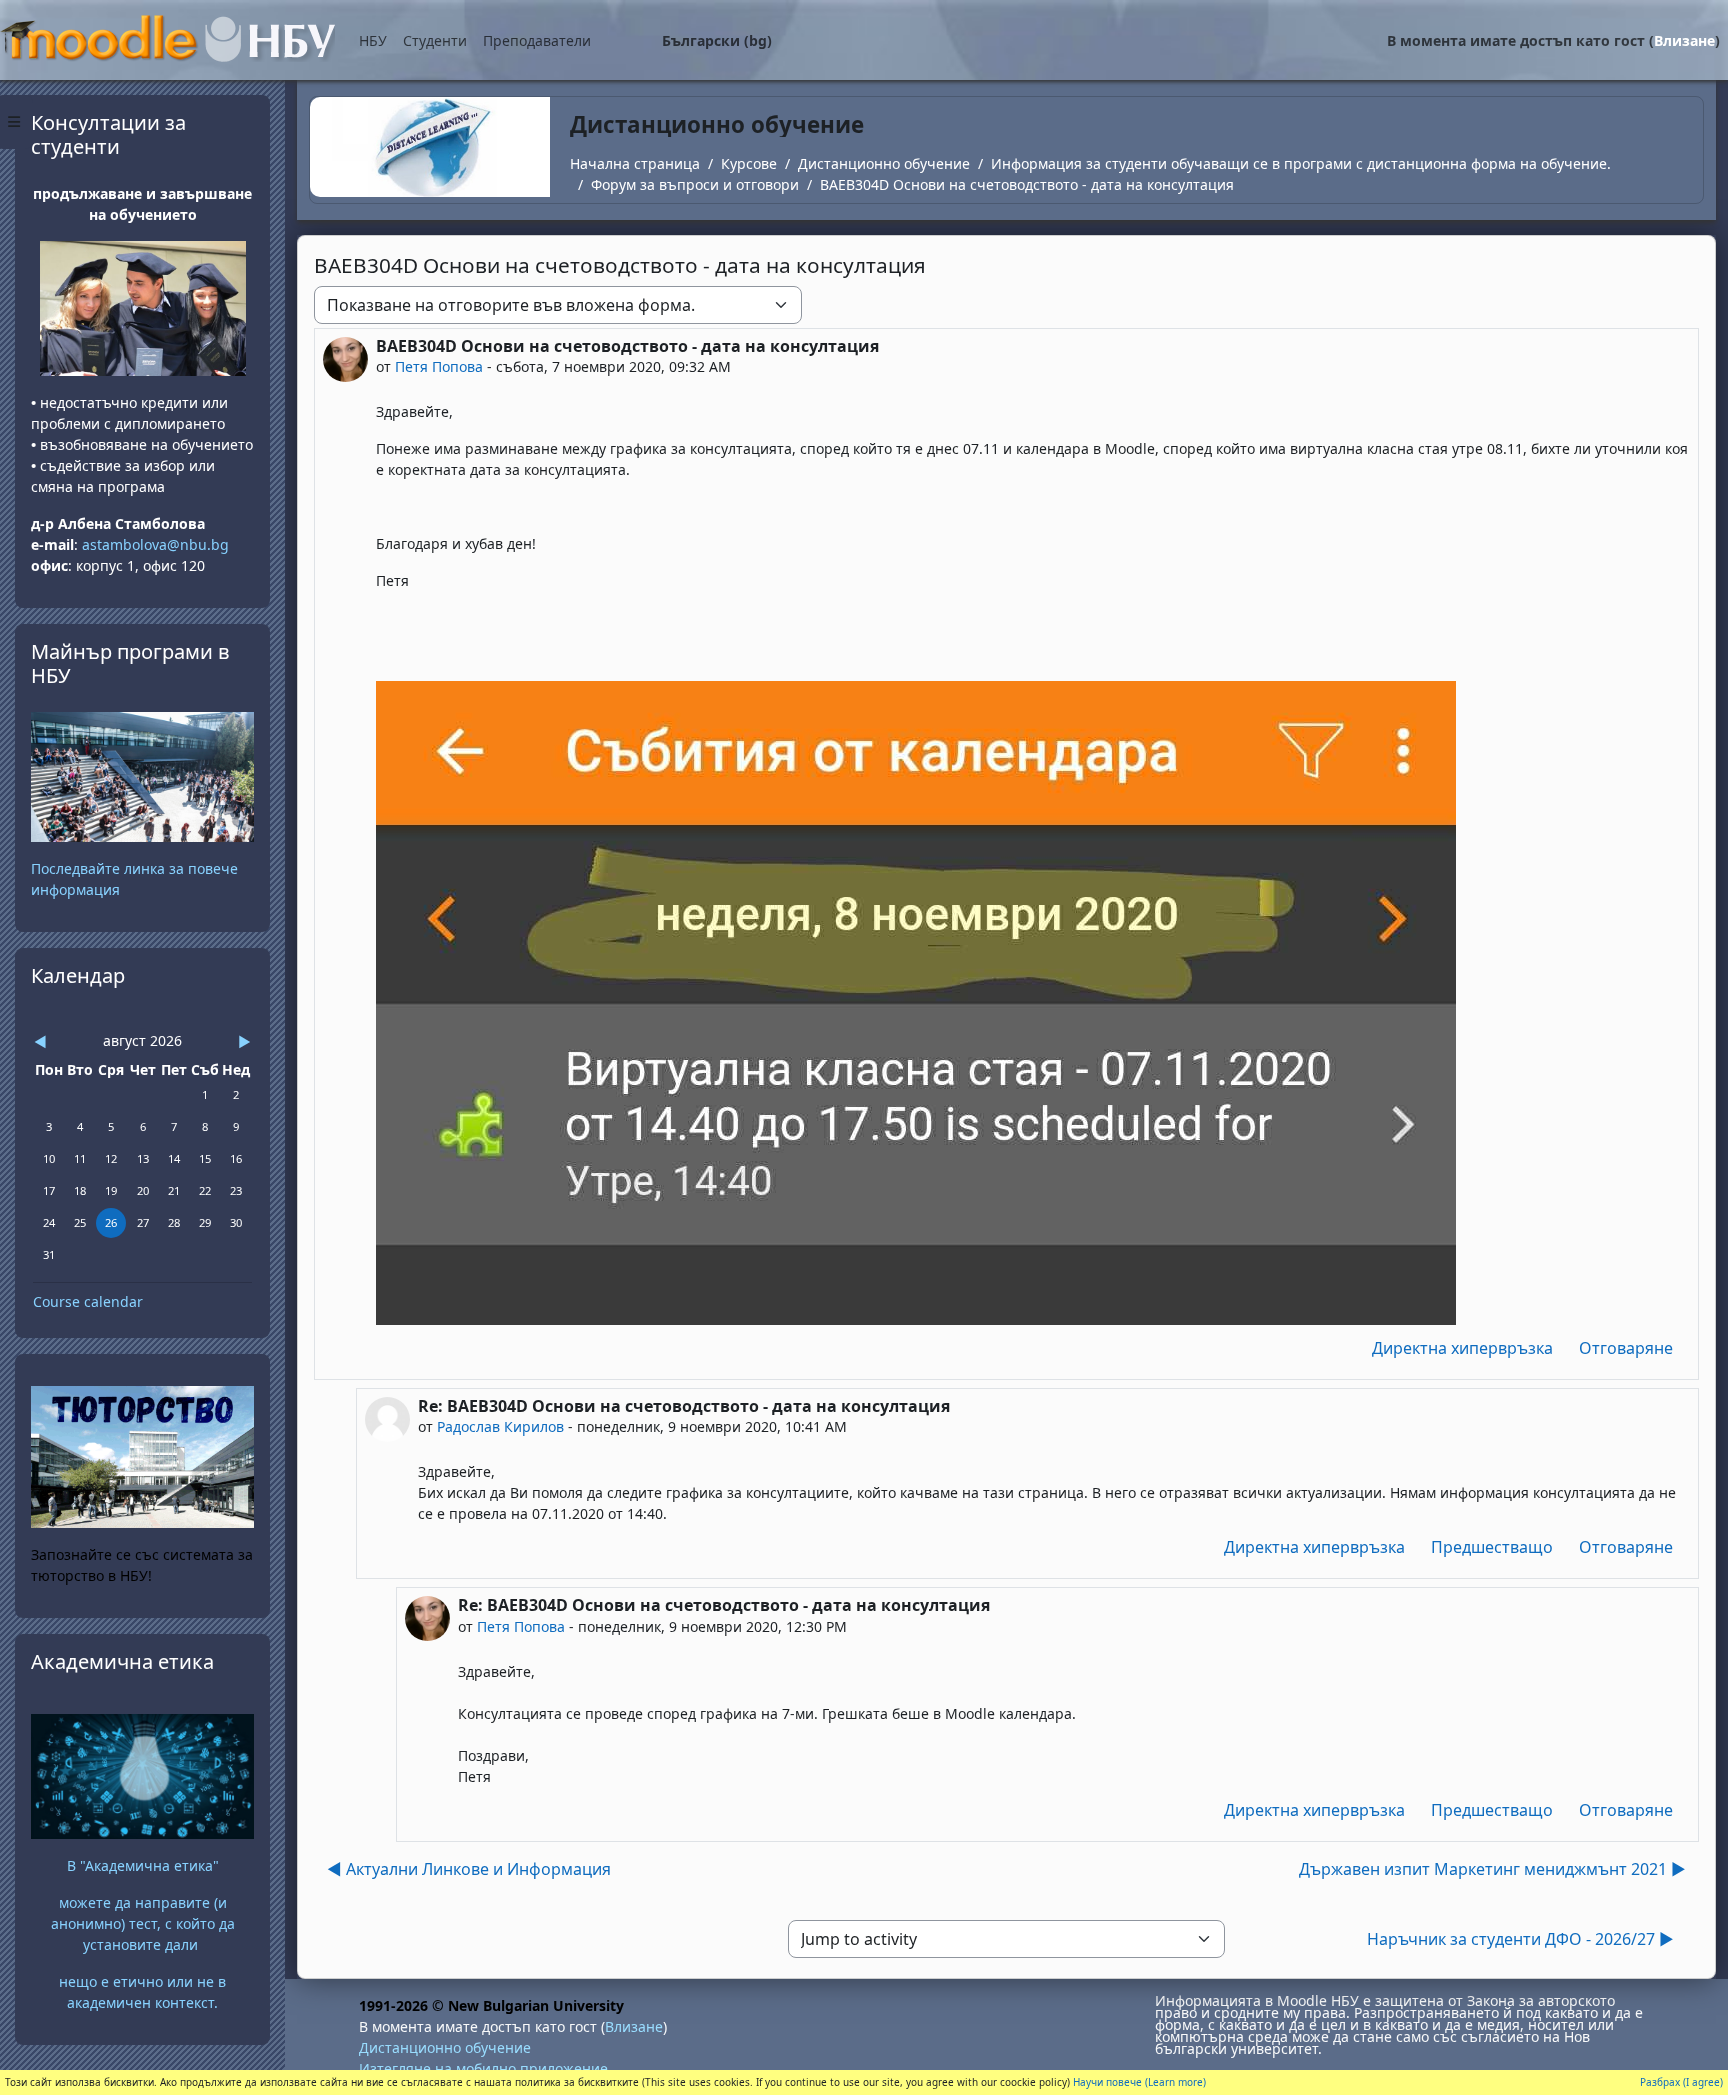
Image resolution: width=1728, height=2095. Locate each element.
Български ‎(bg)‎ (717, 40)
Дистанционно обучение (884, 163)
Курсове (749, 163)
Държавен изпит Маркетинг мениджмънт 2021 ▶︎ (1492, 1869)
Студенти (435, 40)
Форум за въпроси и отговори (695, 184)
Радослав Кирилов (500, 1426)
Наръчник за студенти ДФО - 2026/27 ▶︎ (1520, 1939)
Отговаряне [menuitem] (1626, 1348)
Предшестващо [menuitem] (1492, 1547)
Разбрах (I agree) (1681, 2082)
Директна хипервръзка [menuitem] (1462, 1348)
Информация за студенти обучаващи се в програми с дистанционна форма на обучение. (1301, 163)
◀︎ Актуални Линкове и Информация (469, 1869)
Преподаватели (537, 40)
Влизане (1684, 40)
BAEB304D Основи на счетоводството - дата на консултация (1027, 184)
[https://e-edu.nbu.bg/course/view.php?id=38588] (142, 1774)
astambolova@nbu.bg (157, 544)
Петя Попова (439, 366)
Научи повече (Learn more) (1139, 2082)
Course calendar (88, 1301)
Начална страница (635, 163)
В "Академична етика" (143, 1865)
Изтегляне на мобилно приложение (483, 2068)
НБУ (373, 40)
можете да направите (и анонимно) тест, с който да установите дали (143, 1923)
